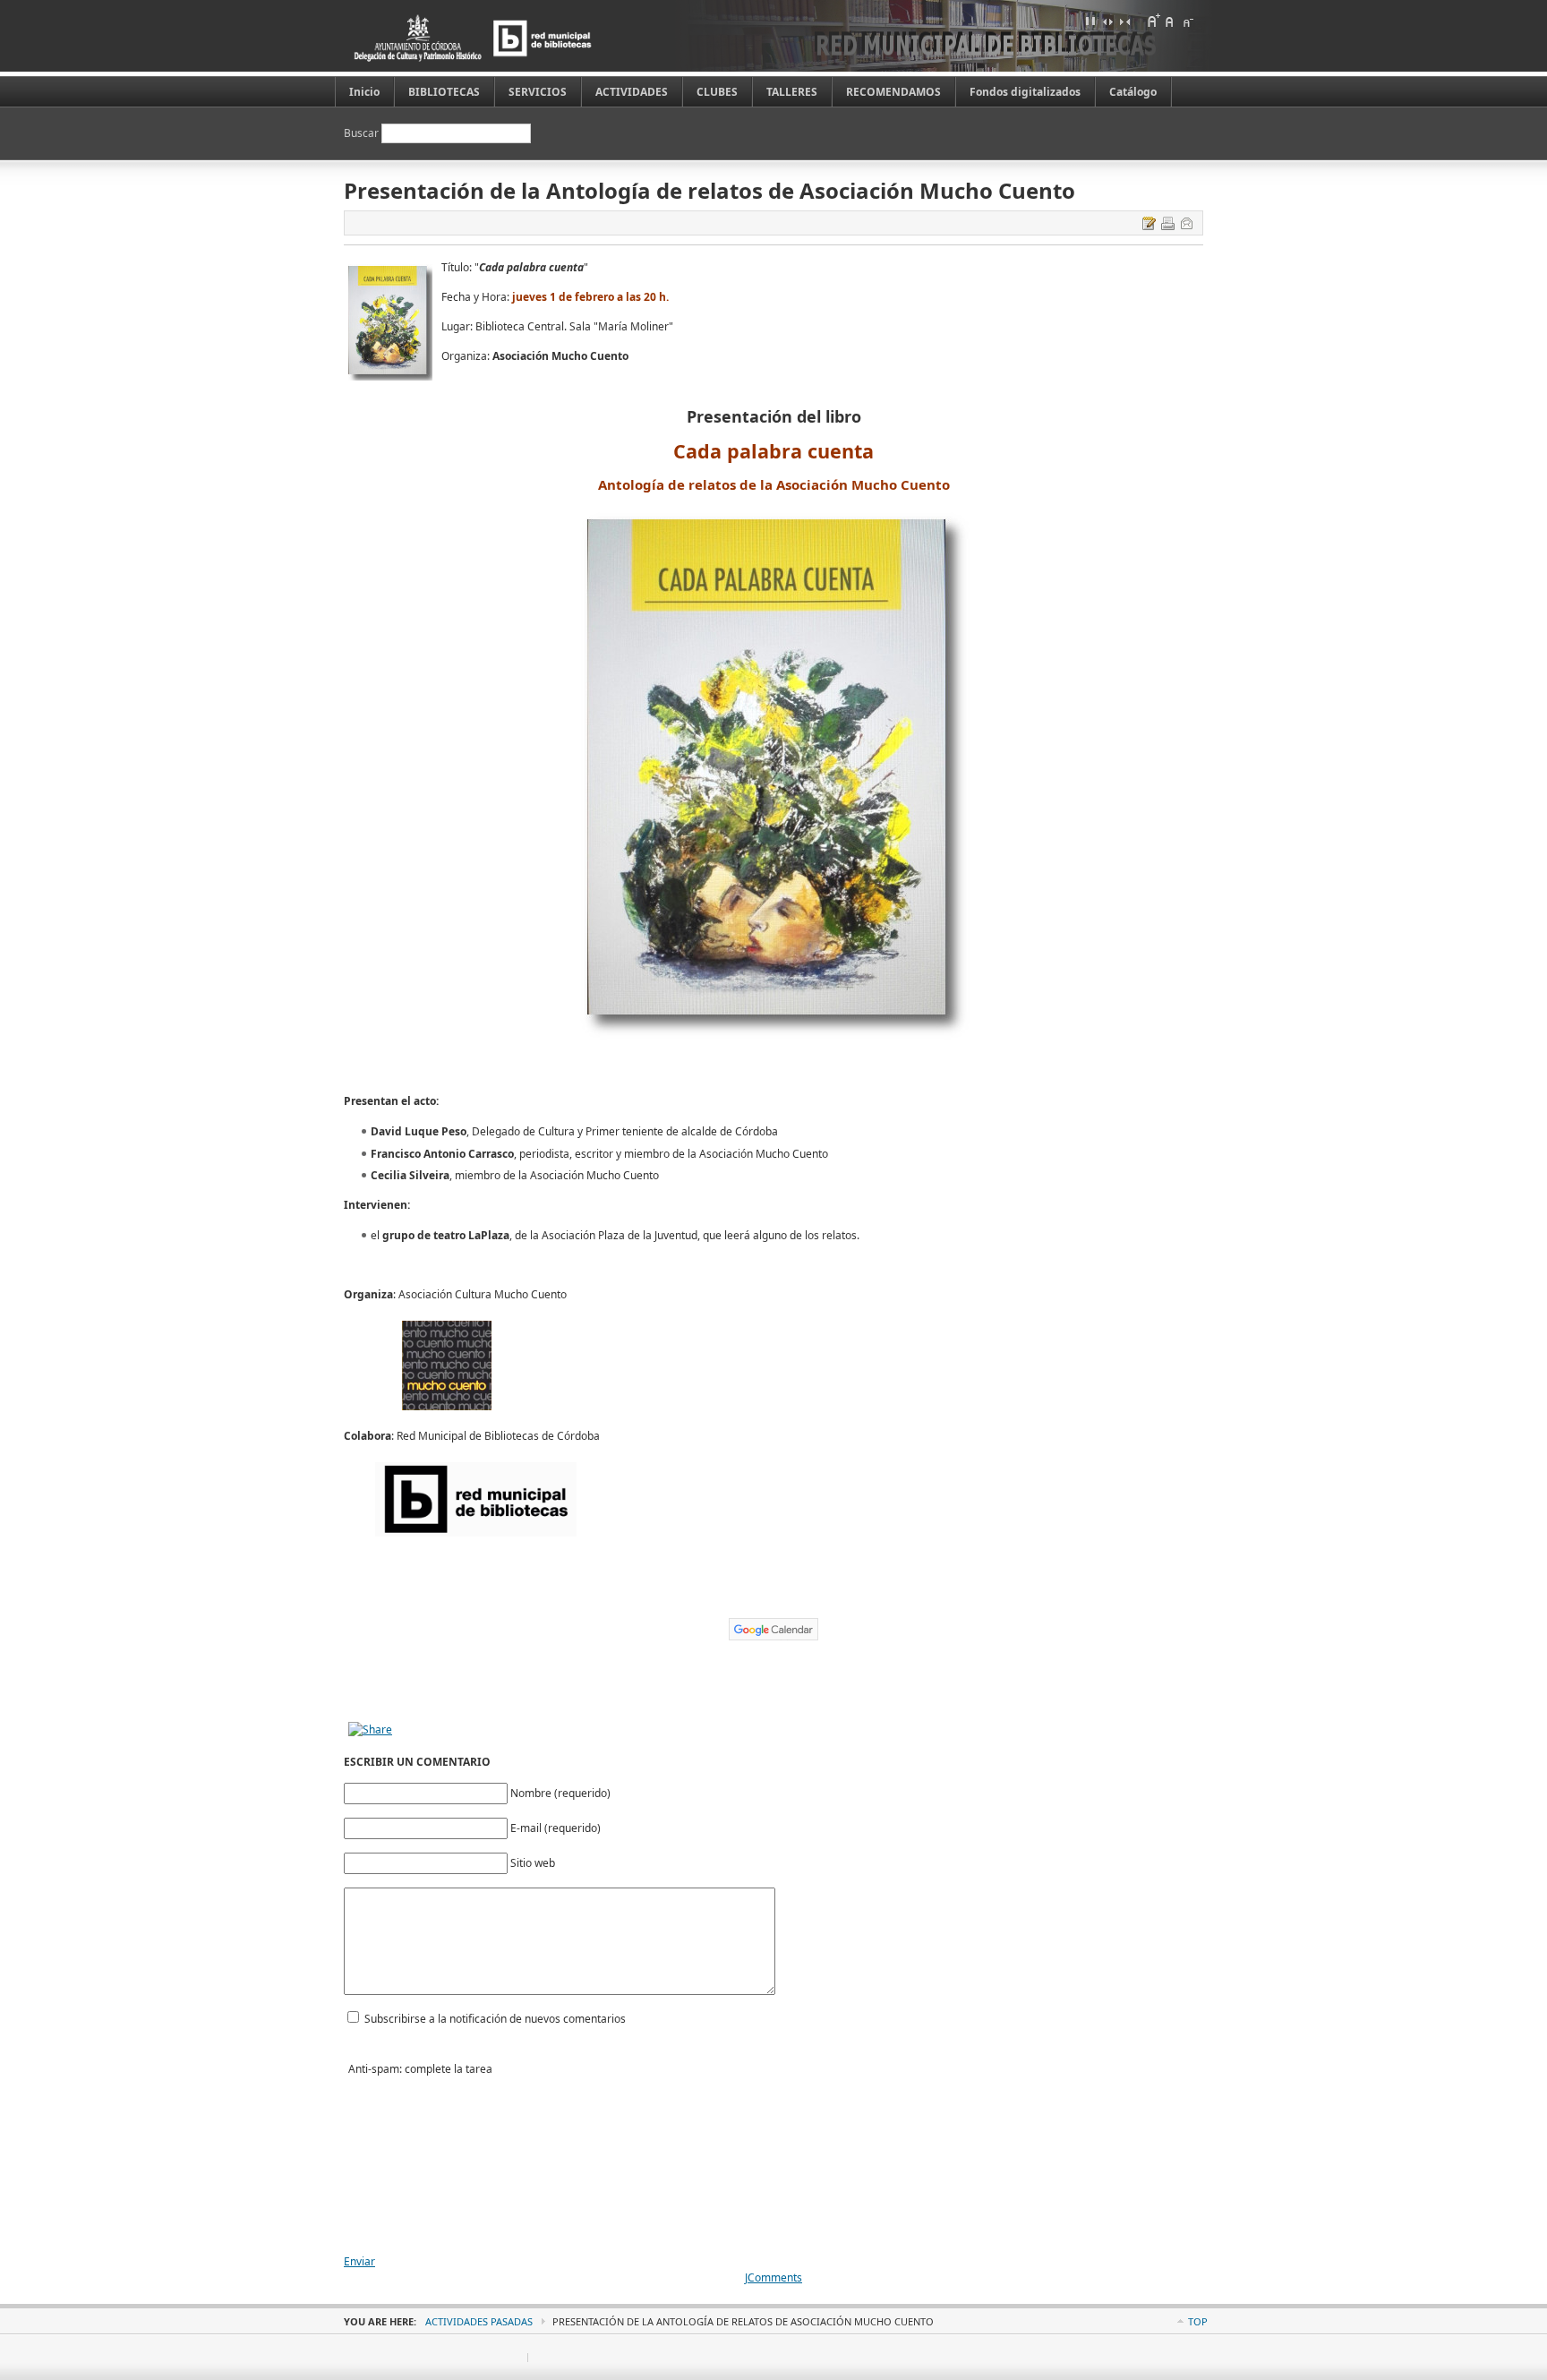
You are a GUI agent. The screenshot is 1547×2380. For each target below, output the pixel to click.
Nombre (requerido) (560, 1793)
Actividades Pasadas (479, 2321)
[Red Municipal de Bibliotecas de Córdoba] (500, 38)
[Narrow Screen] (1124, 21)
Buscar (363, 133)
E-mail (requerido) (556, 1828)
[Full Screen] (1090, 21)
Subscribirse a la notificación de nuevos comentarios (495, 2019)
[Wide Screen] (1107, 21)
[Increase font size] (1153, 21)
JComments (773, 2277)
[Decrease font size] (1187, 21)
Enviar (359, 2261)
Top (1198, 2321)
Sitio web (533, 1863)
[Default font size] (1170, 21)
